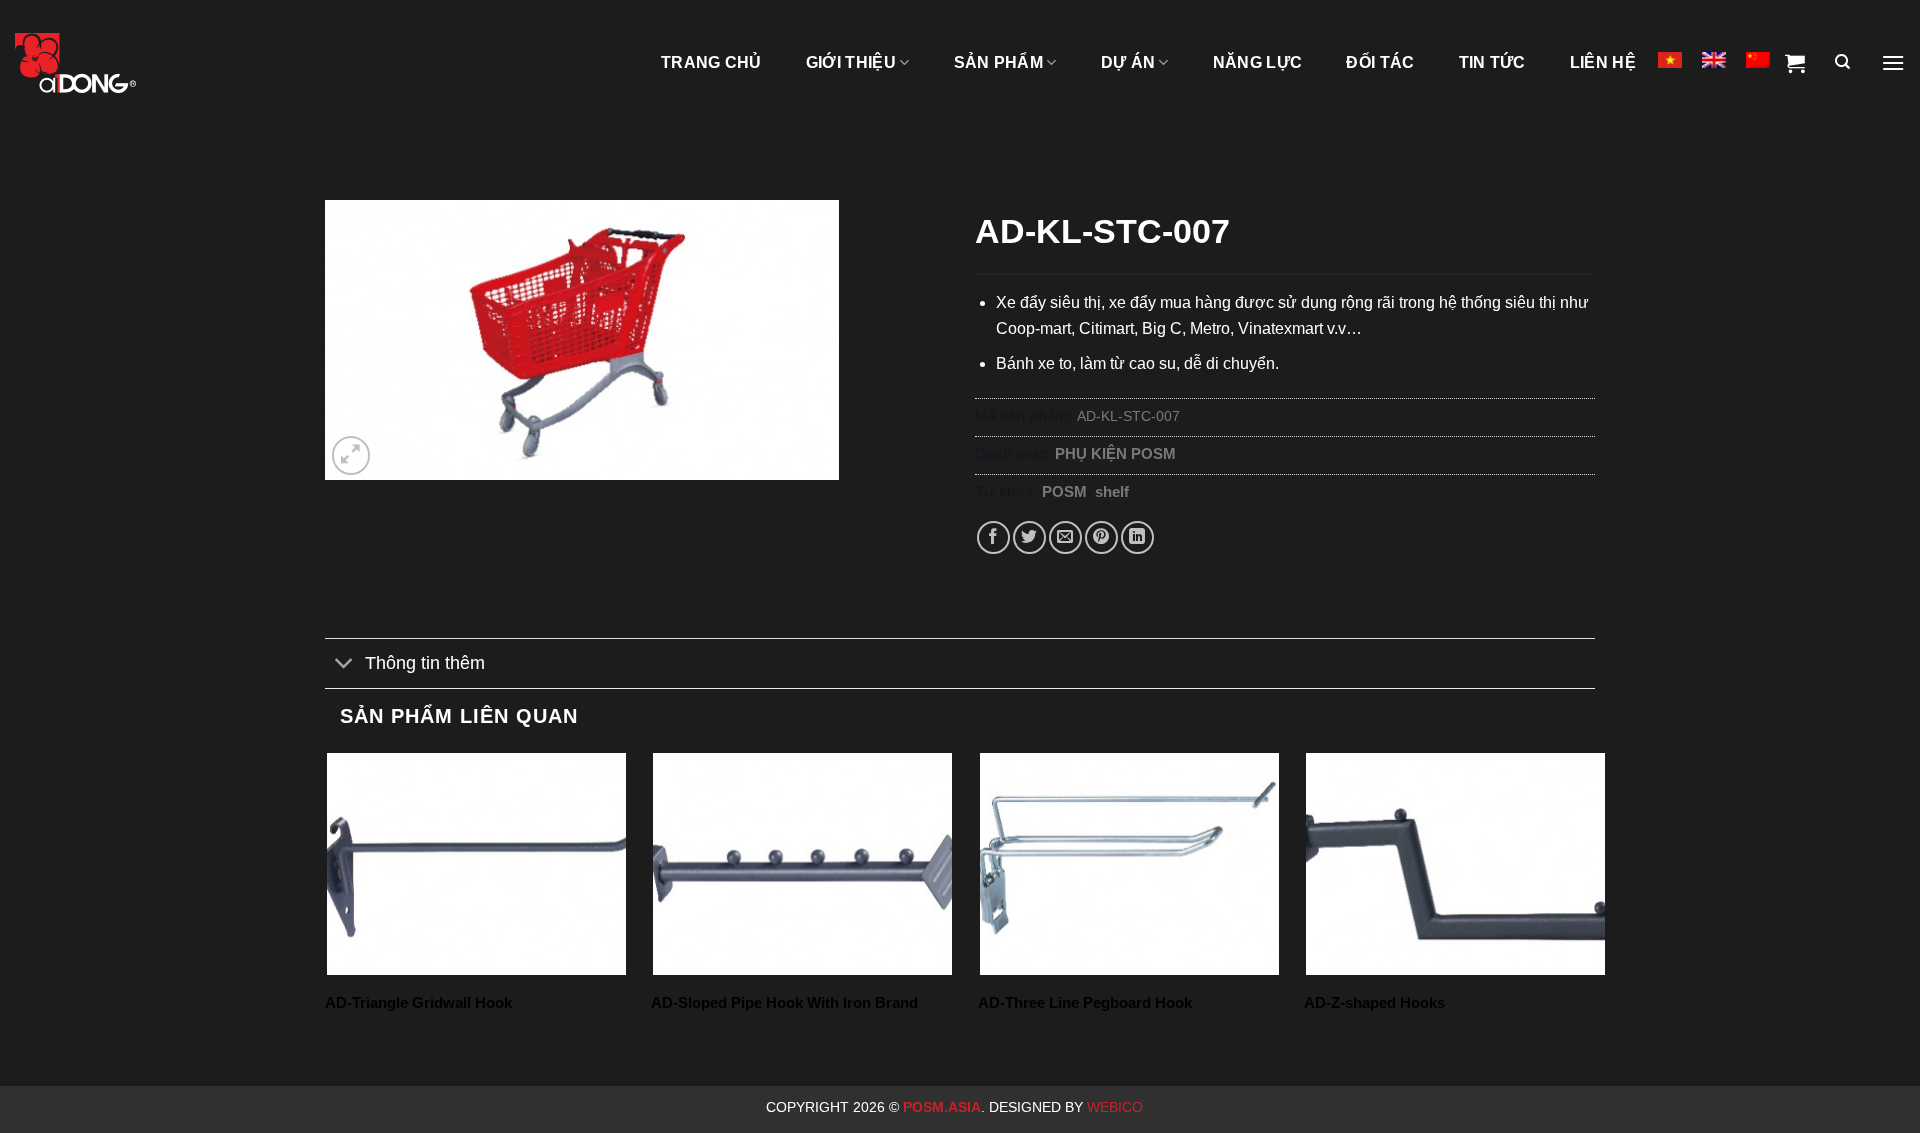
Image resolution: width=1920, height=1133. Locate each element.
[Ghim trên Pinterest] (1101, 537)
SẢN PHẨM (999, 62)
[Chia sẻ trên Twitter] (1029, 537)
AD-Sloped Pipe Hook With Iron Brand (784, 1002)
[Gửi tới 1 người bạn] (1065, 537)
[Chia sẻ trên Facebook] (993, 537)
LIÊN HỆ (1603, 62)
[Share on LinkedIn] (1137, 537)
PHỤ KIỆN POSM (1115, 453)
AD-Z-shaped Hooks (1374, 1002)
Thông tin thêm (425, 663)
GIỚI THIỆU (851, 62)
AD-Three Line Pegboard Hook (1085, 1002)
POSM (1064, 491)
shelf (1112, 491)
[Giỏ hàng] (1795, 63)
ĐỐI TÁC (1380, 62)
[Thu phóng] (351, 455)
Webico (1117, 1107)
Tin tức (1492, 62)
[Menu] (1893, 63)
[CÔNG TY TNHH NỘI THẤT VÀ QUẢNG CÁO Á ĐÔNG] (115, 63)
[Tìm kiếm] (1842, 63)
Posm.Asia (942, 1107)
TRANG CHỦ (711, 62)
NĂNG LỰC (1258, 62)
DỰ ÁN (1128, 62)
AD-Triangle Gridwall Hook (418, 1002)
